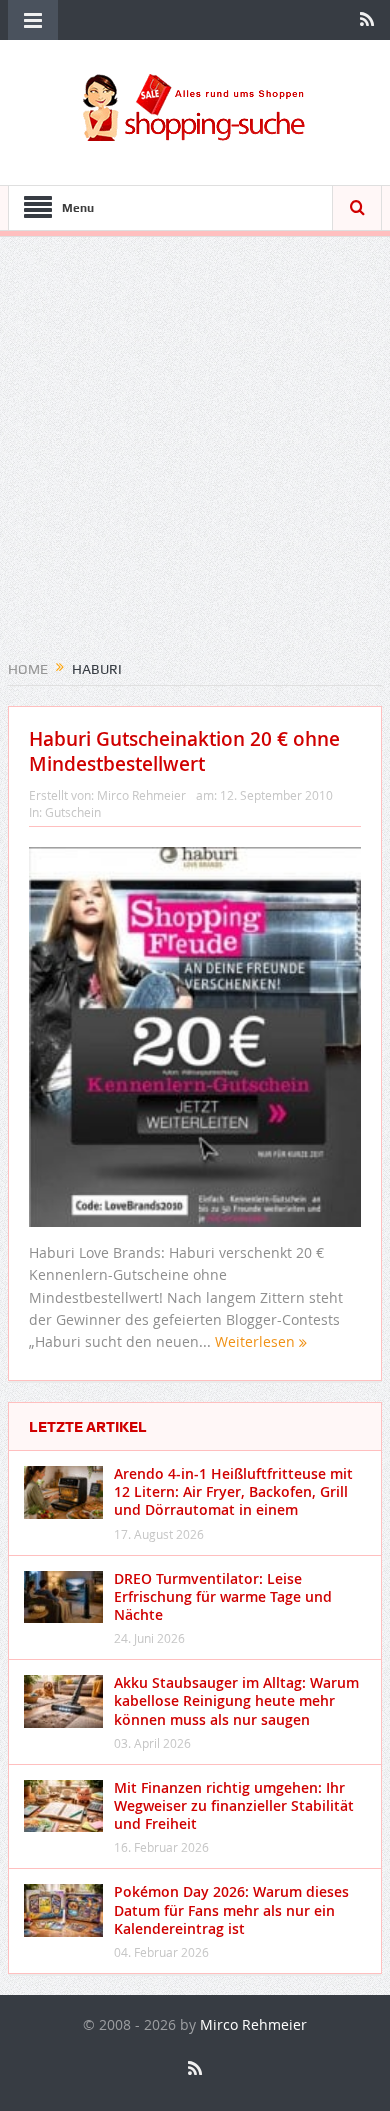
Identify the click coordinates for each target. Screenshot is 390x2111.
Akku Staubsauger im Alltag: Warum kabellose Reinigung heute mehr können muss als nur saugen (236, 1700)
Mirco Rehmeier (141, 795)
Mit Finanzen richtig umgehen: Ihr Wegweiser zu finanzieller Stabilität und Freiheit (234, 1805)
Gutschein (73, 812)
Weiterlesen (257, 1341)
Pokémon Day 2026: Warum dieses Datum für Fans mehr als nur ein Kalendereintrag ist (231, 1909)
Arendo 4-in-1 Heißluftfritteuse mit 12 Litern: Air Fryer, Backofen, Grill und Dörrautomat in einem (233, 1491)
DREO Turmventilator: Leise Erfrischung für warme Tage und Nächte (223, 1596)
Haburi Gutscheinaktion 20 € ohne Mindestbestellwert (184, 751)
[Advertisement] (195, 455)
